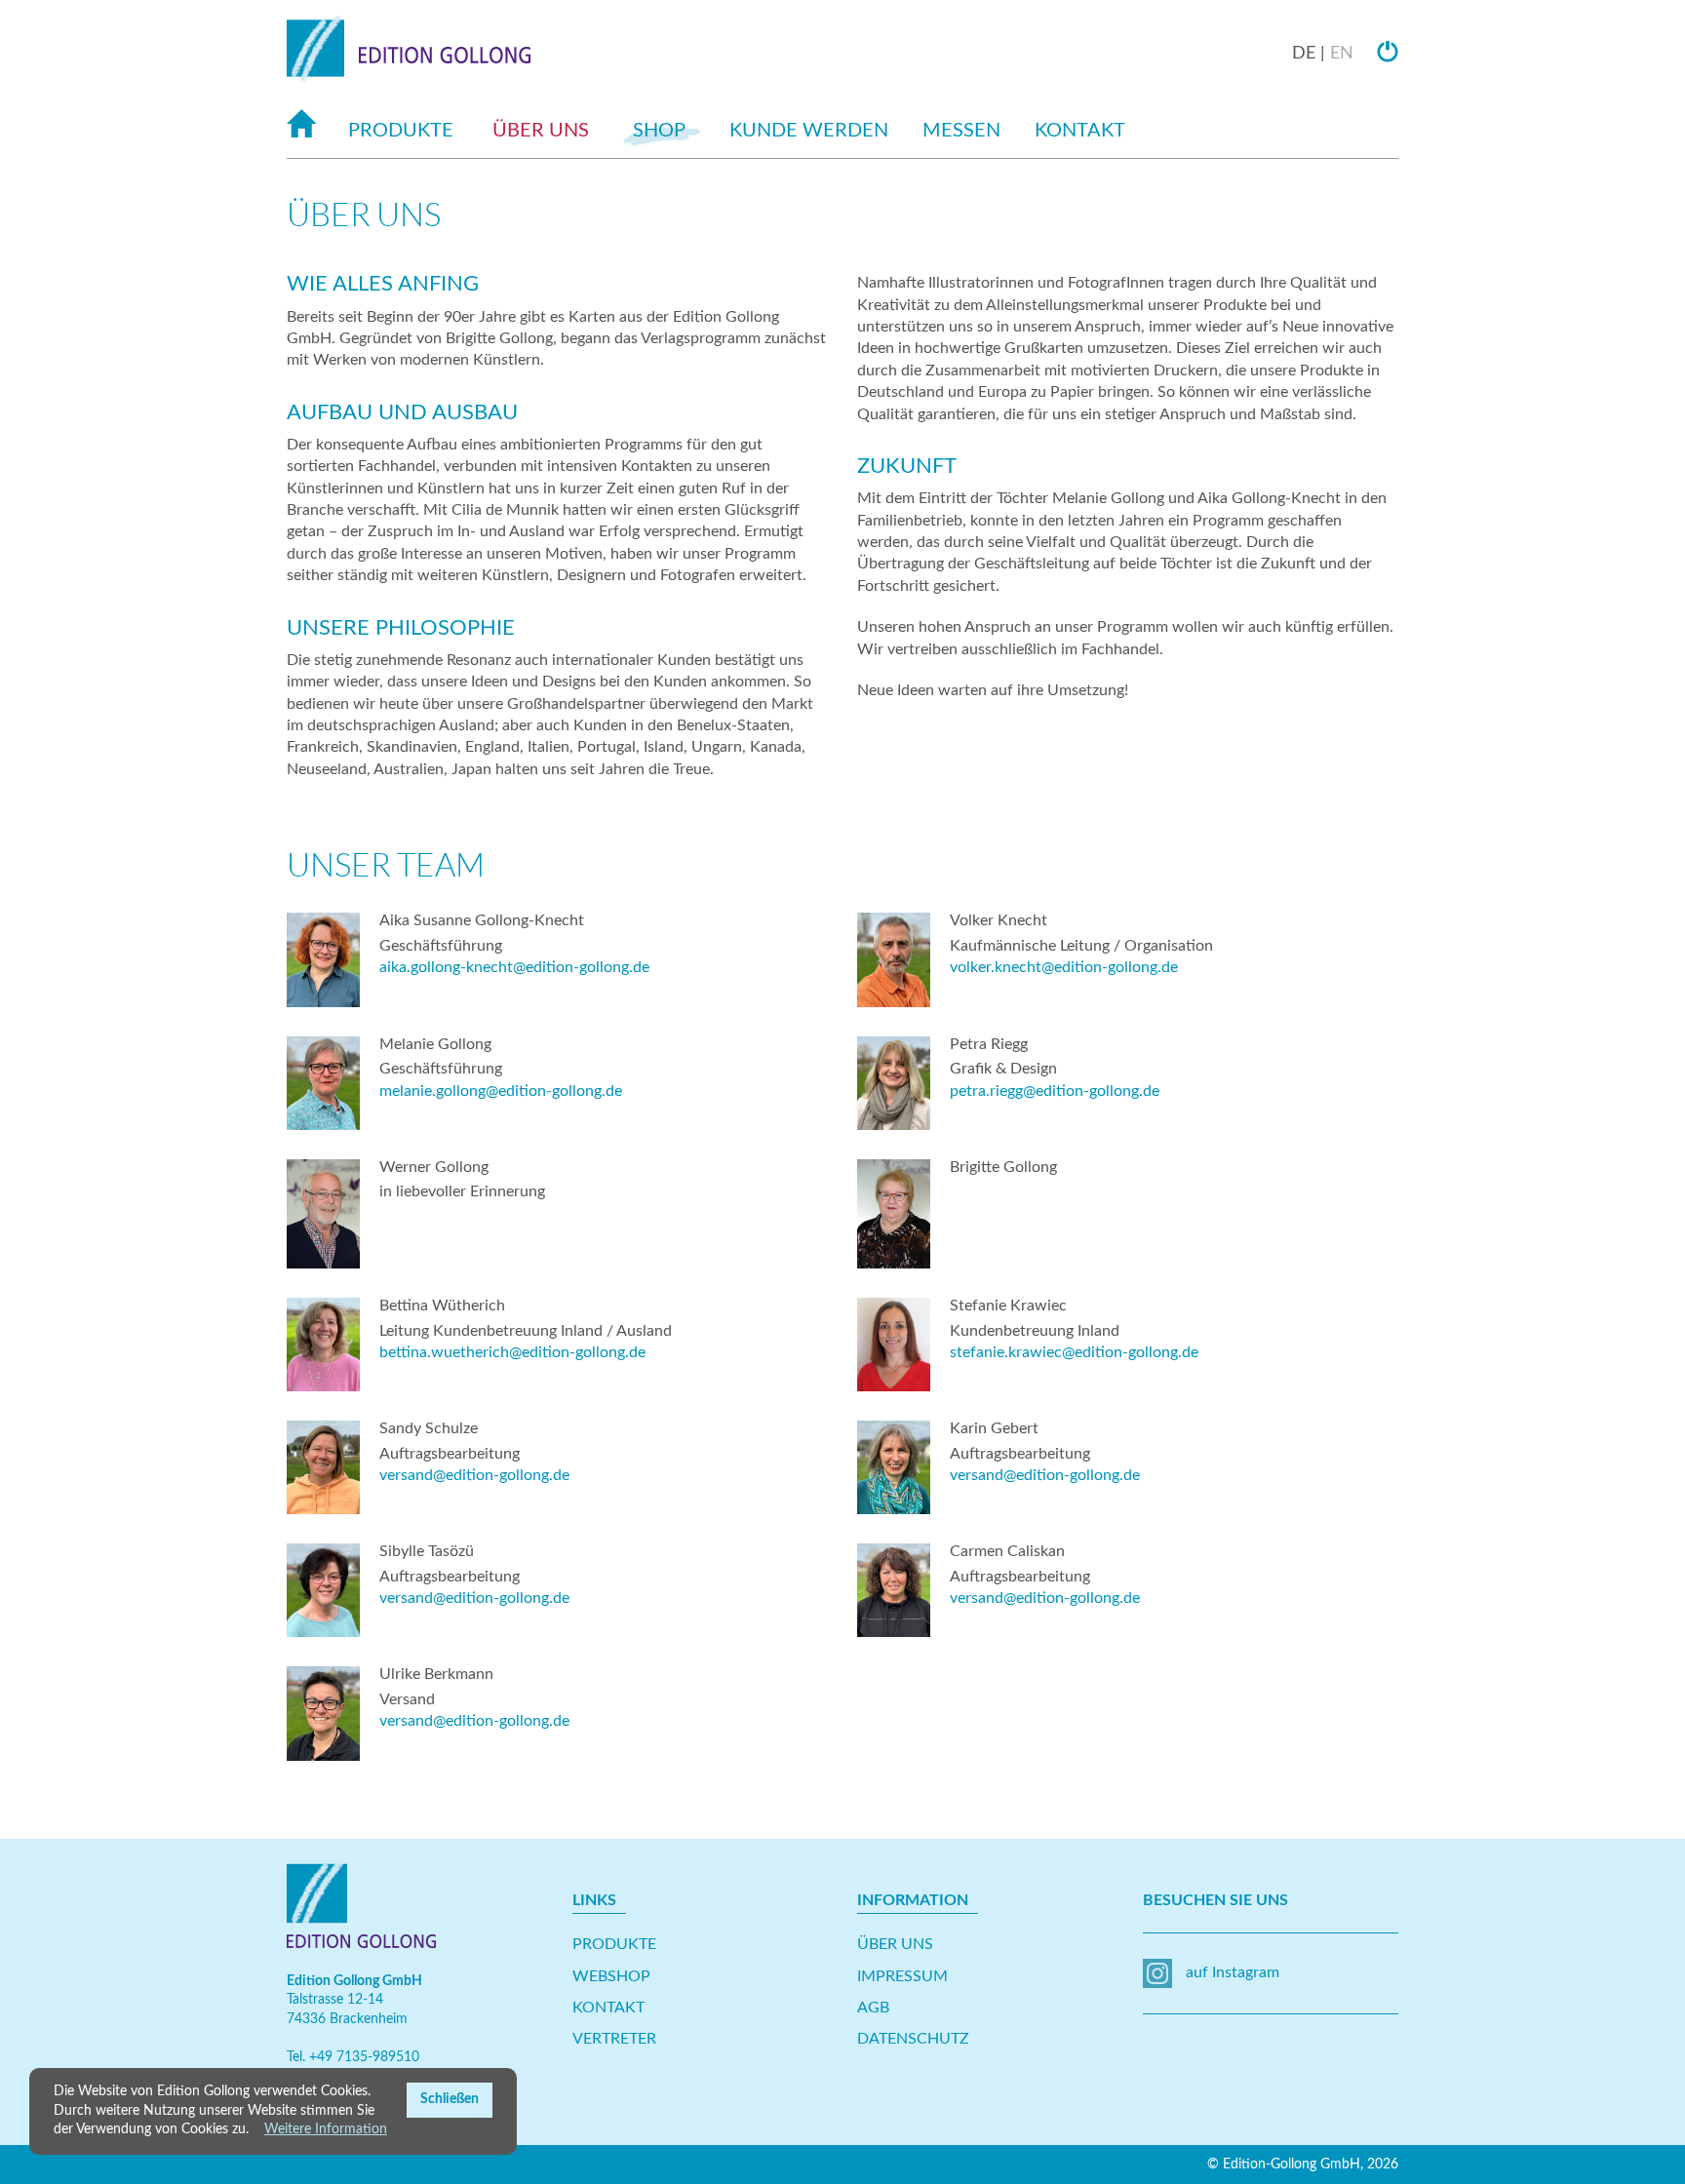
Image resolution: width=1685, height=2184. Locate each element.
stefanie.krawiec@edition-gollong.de (1074, 1352)
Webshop (611, 1976)
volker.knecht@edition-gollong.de (1064, 967)
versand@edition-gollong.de (474, 1475)
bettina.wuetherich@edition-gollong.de (512, 1352)
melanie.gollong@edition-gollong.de (501, 1091)
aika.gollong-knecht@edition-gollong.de (514, 967)
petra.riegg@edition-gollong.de (1055, 1091)
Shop (659, 131)
